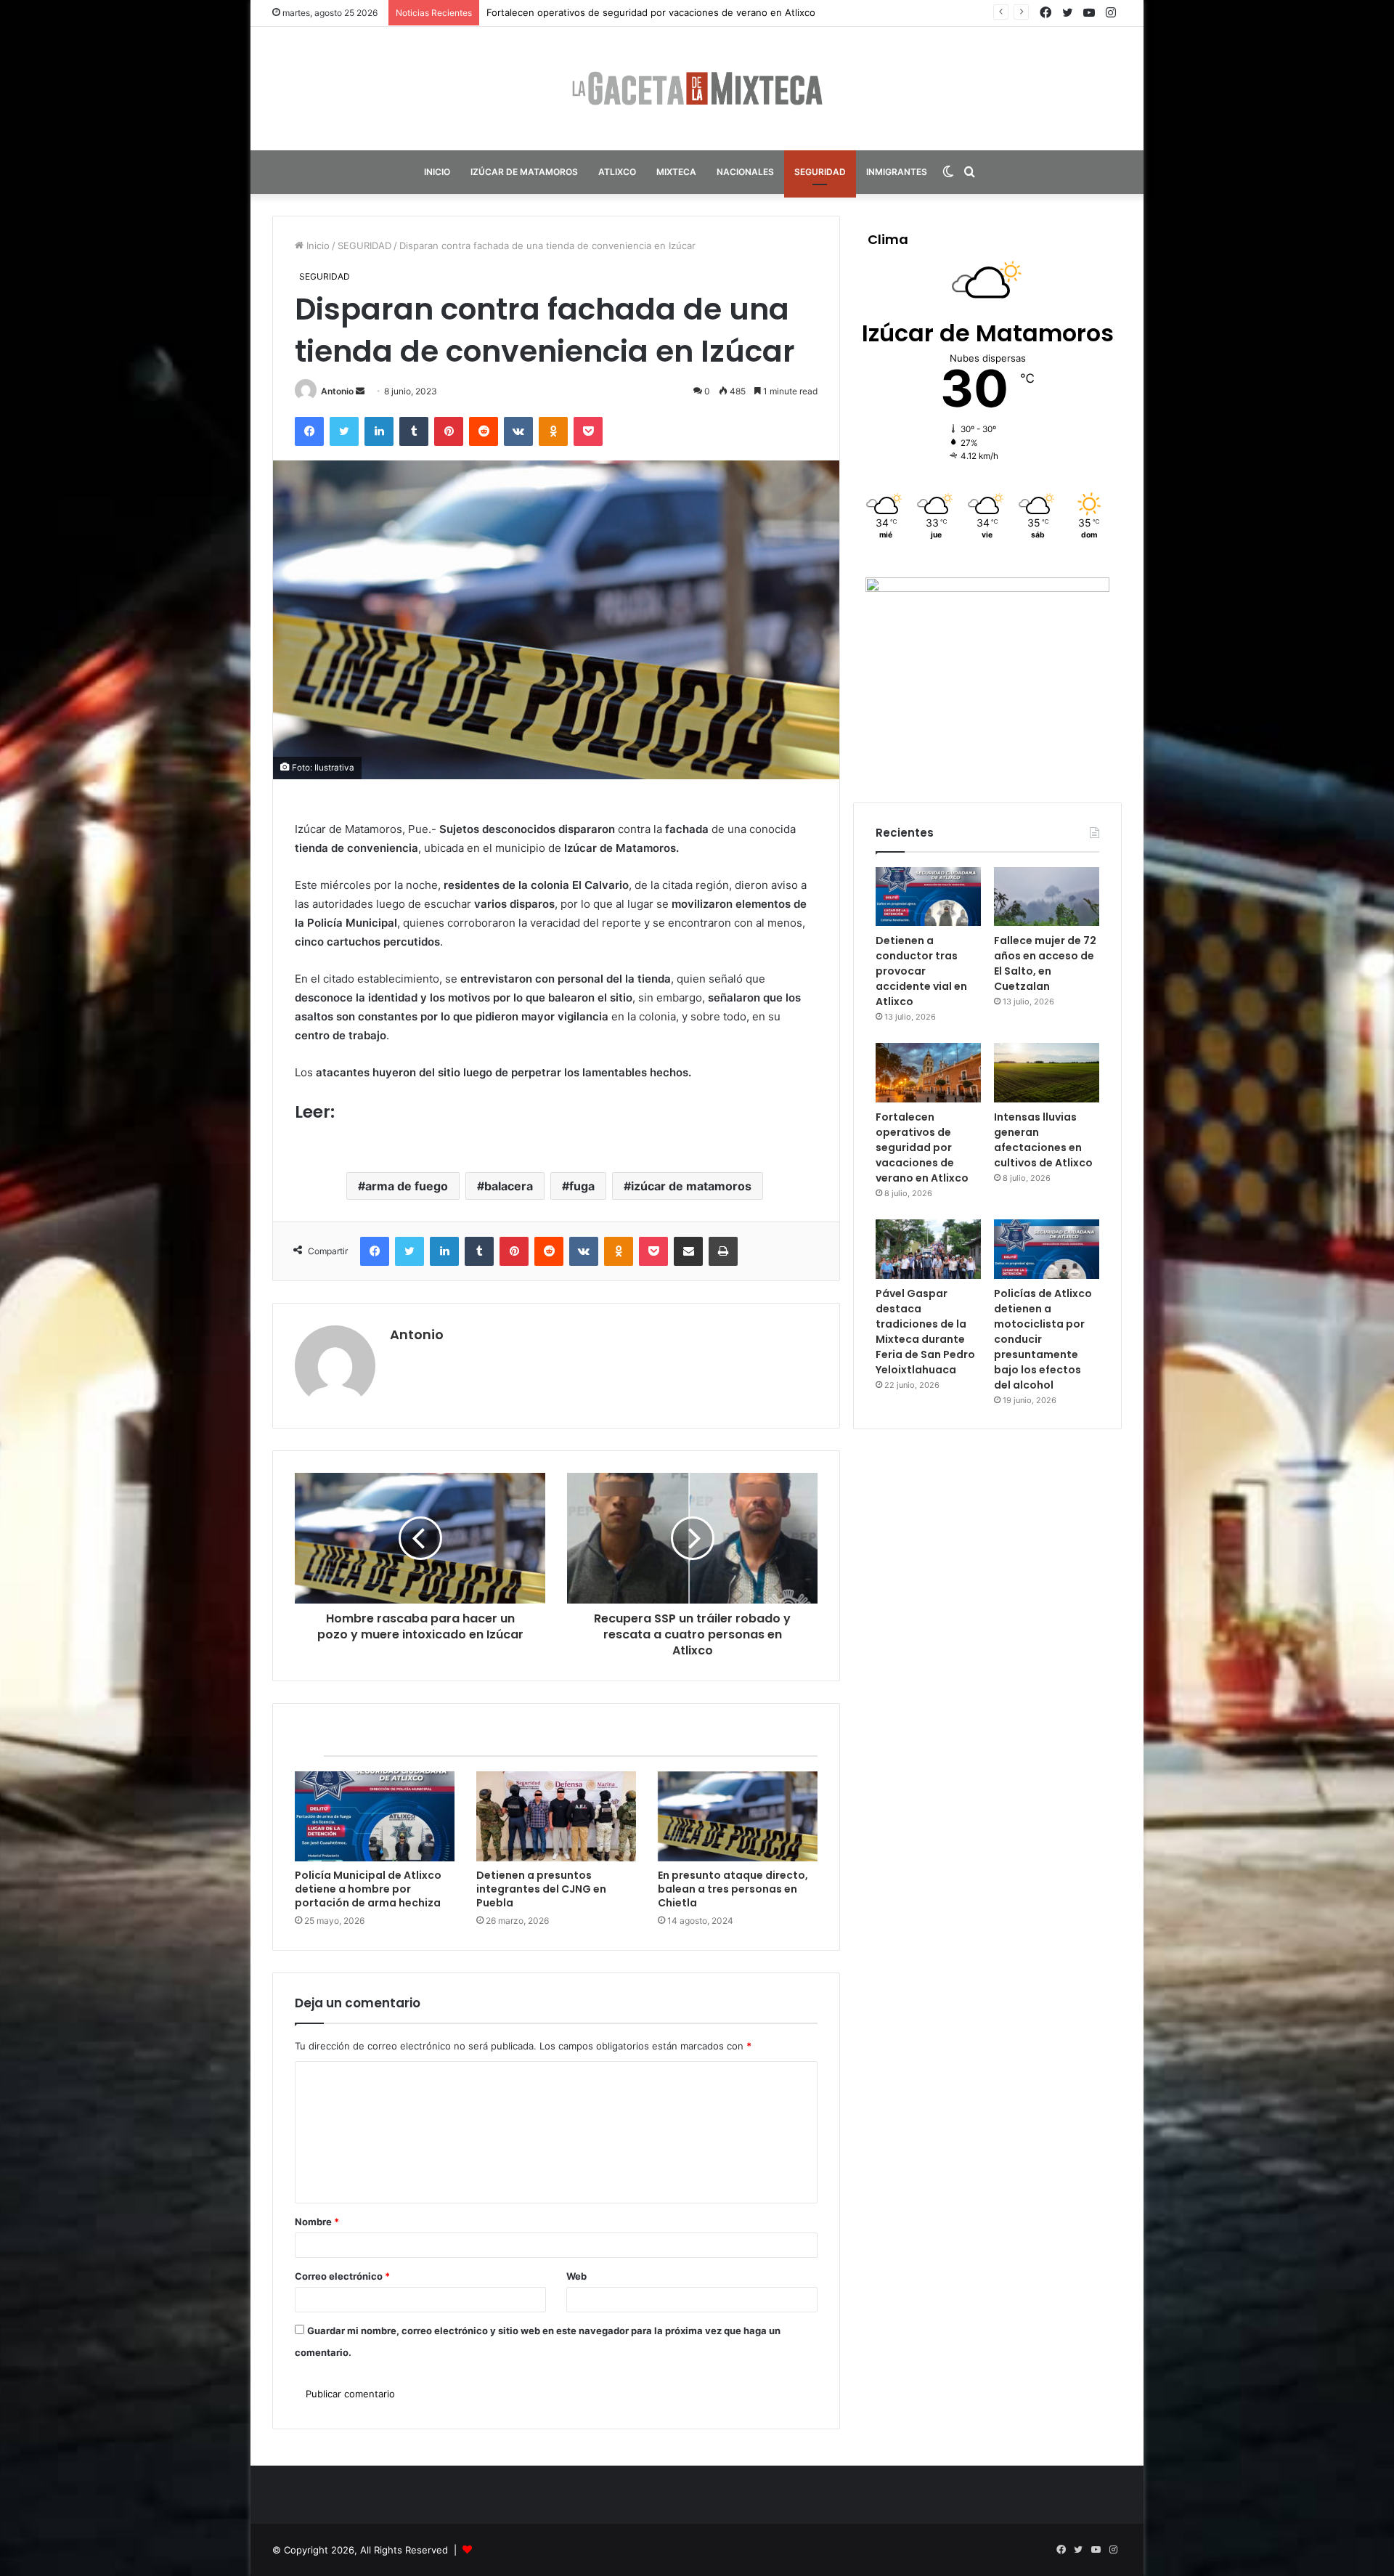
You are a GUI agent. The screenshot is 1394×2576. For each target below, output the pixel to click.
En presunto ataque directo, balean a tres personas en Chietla (733, 1889)
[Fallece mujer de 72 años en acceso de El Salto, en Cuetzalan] (1047, 897)
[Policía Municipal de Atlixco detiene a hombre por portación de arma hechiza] (375, 1816)
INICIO (437, 172)
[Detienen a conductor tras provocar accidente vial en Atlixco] (928, 897)
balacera (509, 1186)
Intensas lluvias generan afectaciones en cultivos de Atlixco (622, 12)
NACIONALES (745, 172)
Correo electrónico (342, 2276)
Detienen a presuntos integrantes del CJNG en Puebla (541, 1889)
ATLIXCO (617, 172)
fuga (582, 1186)
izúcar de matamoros (691, 1186)
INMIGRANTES (897, 172)
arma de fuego (407, 1186)
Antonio (337, 391)
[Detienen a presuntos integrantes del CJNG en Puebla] (556, 1816)
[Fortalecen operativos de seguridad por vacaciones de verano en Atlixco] (928, 1073)
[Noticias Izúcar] (697, 89)
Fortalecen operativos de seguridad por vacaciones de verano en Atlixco (922, 1147)
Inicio (317, 245)
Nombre (317, 2222)
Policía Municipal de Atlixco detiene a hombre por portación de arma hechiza (368, 1889)
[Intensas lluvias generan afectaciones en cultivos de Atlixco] (1047, 1073)
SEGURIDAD (820, 172)
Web (576, 2276)
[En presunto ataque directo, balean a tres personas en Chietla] (738, 1816)
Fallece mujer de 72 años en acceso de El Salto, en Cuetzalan (1045, 963)
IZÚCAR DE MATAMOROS (524, 172)
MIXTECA (676, 172)
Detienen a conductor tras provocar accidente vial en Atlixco (921, 971)
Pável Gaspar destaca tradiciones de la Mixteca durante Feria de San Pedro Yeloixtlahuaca (925, 1332)
